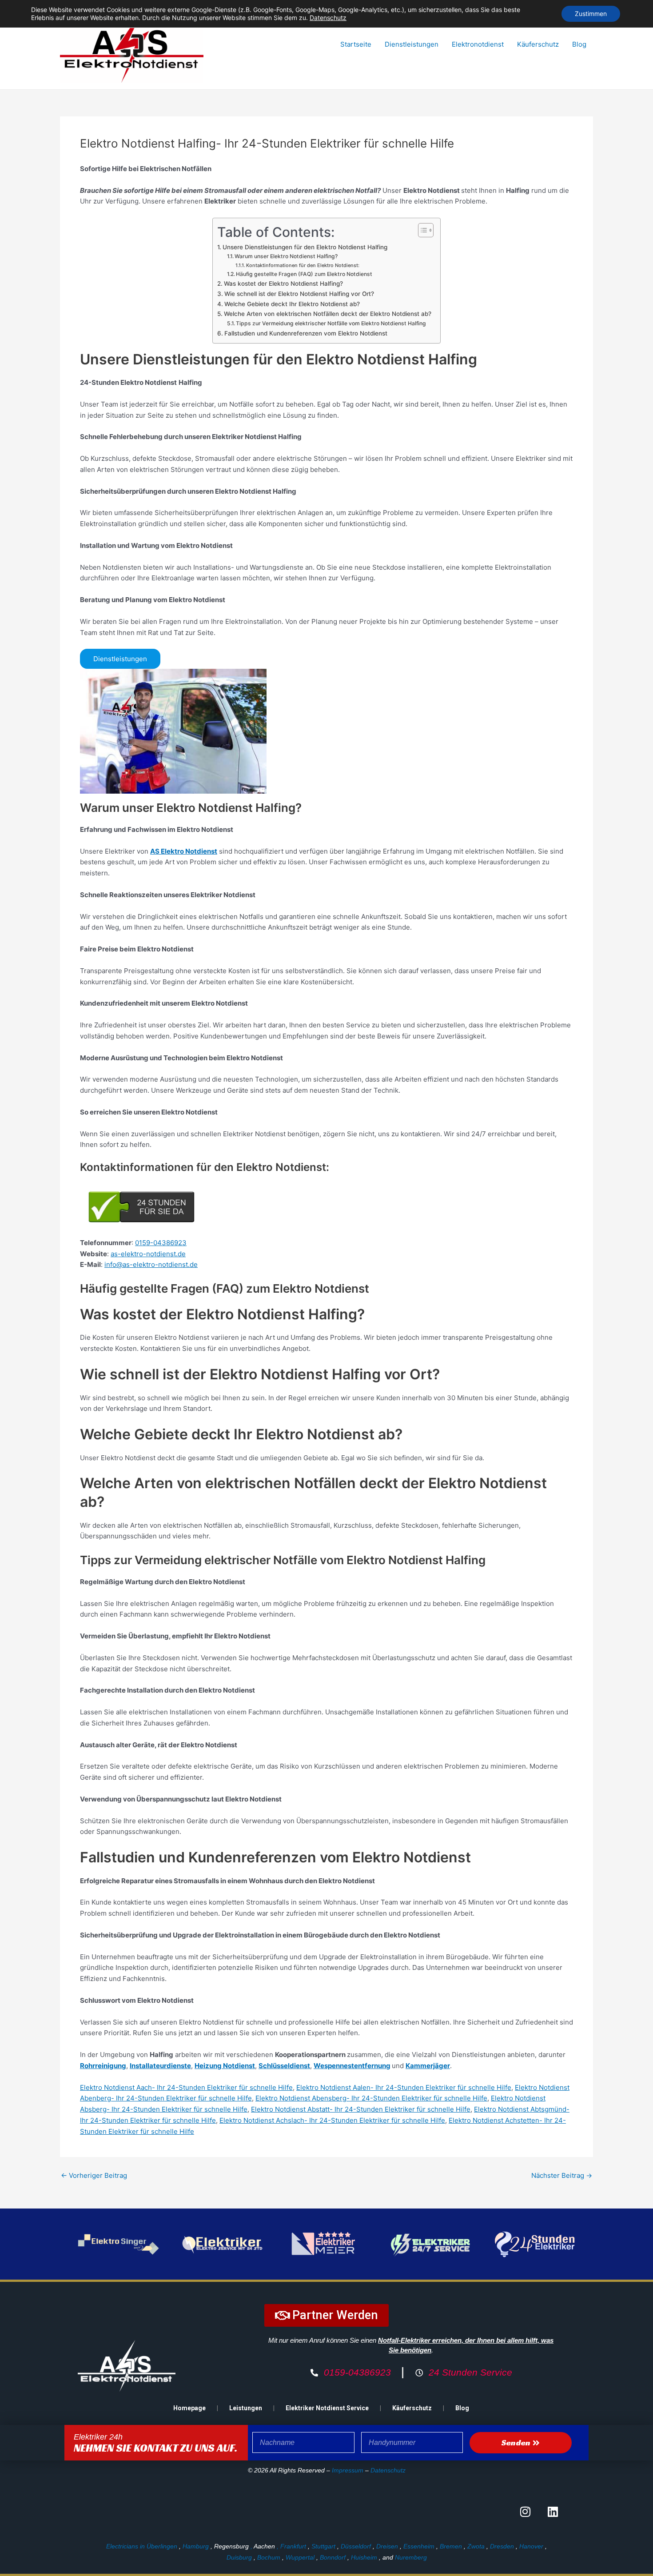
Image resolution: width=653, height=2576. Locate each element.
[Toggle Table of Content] (421, 230)
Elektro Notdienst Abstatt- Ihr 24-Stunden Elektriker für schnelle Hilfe (361, 2109)
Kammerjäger (428, 2066)
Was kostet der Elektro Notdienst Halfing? (283, 284)
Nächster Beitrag (562, 2175)
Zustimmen (591, 14)
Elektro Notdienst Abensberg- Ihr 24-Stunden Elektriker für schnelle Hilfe (371, 2098)
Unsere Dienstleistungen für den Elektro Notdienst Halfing (305, 247)
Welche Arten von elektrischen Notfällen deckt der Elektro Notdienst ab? (328, 314)
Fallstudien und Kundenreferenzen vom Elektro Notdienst (306, 333)
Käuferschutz (538, 44)
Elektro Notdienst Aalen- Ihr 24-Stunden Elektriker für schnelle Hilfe (404, 2087)
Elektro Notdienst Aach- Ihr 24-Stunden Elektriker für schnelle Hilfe (186, 2087)
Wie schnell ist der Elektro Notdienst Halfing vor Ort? (299, 294)
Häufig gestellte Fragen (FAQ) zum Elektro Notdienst (304, 274)
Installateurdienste (160, 2066)
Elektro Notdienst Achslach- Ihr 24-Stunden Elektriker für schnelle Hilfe (332, 2120)
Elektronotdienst (478, 44)
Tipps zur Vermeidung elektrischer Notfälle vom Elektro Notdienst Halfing (331, 323)
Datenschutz (388, 2470)
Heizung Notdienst (225, 2066)
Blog (579, 44)
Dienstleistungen (412, 44)
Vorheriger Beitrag (94, 2175)
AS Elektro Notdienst (184, 851)
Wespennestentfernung (352, 2066)
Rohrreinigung (103, 2066)
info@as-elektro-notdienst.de (151, 1264)
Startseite (356, 44)
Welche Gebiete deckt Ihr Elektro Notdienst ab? (292, 304)
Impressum (348, 2470)
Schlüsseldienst (284, 2066)
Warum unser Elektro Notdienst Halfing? (286, 256)
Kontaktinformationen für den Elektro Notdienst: (303, 265)
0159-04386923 (161, 1243)
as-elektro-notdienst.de (148, 1254)
